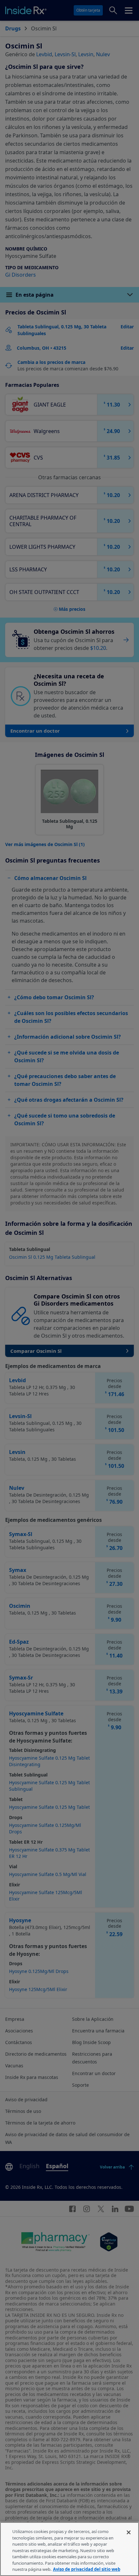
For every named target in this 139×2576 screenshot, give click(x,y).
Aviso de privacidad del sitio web (87, 2569)
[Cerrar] (129, 2532)
